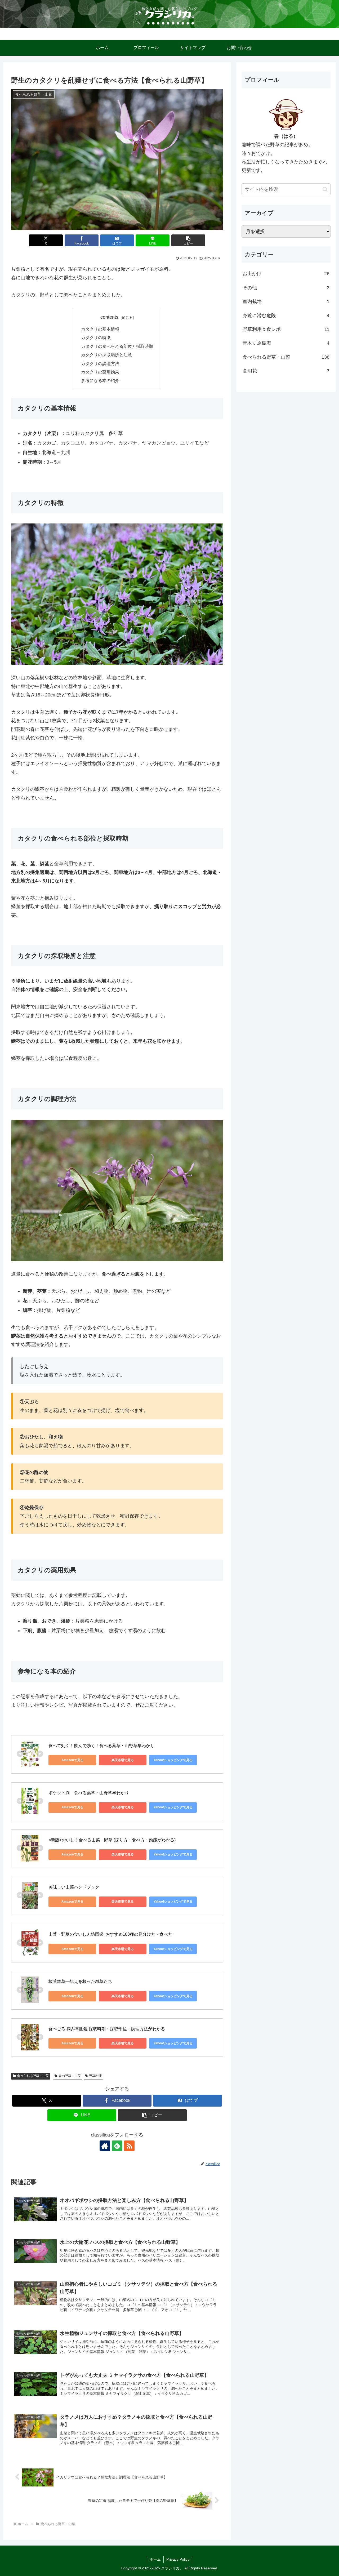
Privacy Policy (178, 2559)
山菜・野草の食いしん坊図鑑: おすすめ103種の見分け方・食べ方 (110, 1934)
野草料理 (95, 2076)
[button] (188, 240)
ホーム (155, 2559)
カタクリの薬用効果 (100, 372)
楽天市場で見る (123, 1760)
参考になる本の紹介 (100, 380)
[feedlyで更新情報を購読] (117, 2146)
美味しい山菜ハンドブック (74, 1887)
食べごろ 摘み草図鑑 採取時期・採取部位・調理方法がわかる (107, 2029)
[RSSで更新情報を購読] (129, 2146)
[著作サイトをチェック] (105, 2146)
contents (109, 317)
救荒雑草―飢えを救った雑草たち (80, 1981)
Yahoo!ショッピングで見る (173, 1760)
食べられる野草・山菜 (33, 2076)
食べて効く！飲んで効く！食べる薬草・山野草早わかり (101, 1746)
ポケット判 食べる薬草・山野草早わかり (89, 1793)
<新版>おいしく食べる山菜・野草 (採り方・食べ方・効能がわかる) (112, 1840)
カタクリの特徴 (96, 337)
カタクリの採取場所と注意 (106, 355)
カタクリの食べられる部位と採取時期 (117, 346)
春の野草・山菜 (70, 2076)
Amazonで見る (72, 1760)
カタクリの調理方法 (100, 363)
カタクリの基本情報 (100, 329)
